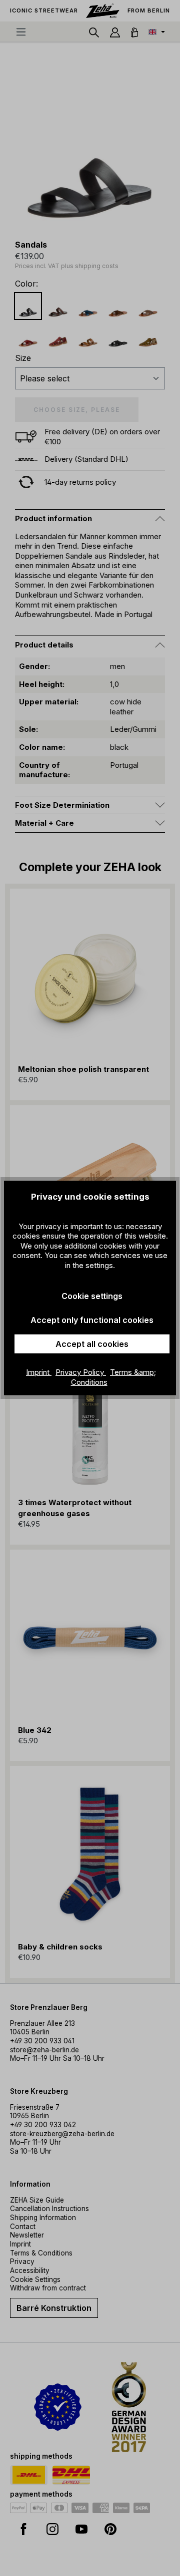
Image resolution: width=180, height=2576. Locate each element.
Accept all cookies (92, 1344)
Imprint (39, 1372)
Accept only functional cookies (92, 1320)
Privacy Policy (81, 1372)
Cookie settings (92, 1296)
